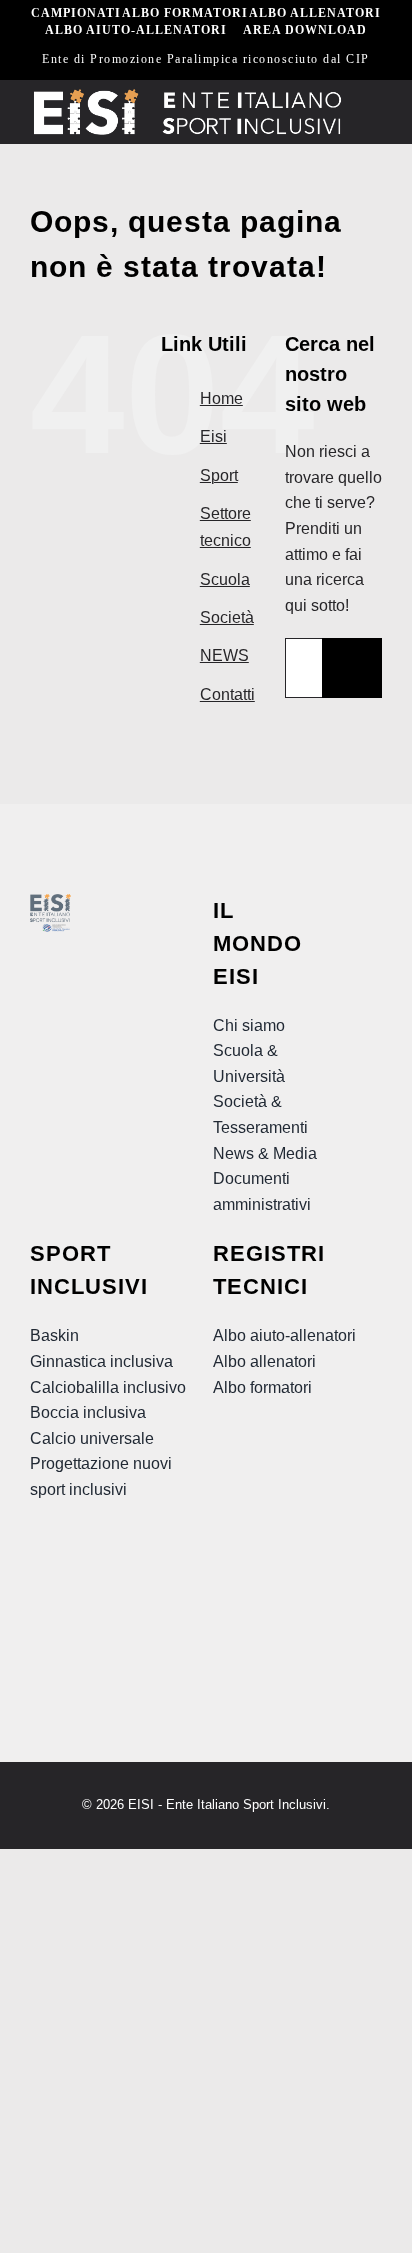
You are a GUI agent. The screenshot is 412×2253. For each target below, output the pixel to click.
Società (227, 617)
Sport (219, 475)
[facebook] (42, 1572)
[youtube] (78, 1572)
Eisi (213, 436)
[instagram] (114, 1572)
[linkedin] (78, 1612)
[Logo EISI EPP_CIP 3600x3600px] (50, 901)
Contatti (227, 694)
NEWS (224, 655)
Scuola (225, 579)
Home (221, 398)
